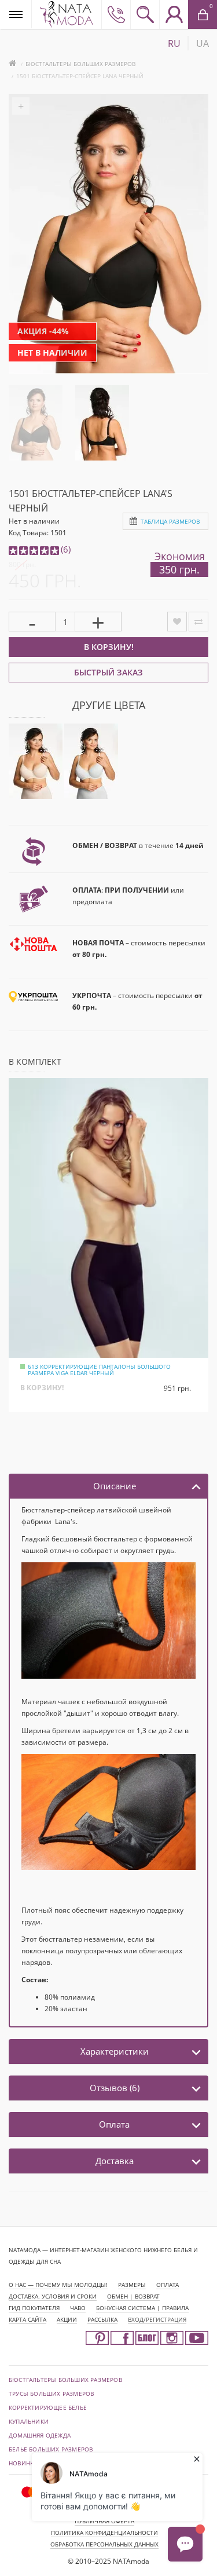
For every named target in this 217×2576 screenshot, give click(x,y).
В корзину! (109, 647)
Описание (115, 1486)
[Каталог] (16, 14)
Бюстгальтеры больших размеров (80, 64)
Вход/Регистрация (157, 2319)
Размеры (132, 2285)
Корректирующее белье (48, 2407)
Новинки (23, 2463)
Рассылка (102, 2319)
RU (174, 43)
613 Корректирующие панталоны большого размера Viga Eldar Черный (99, 1370)
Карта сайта (27, 2319)
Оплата (114, 2124)
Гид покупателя (34, 2308)
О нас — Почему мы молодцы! (58, 2285)
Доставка (115, 2161)
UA (203, 43)
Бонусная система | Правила (142, 2308)
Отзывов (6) (115, 2088)
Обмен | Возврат (133, 2296)
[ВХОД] (174, 14)
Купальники (29, 2421)
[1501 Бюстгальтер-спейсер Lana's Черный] (36, 422)
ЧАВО (78, 2308)
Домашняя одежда (40, 2435)
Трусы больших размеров (51, 2394)
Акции (67, 2319)
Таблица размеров (170, 521)
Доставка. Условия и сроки (53, 2296)
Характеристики (115, 2051)
